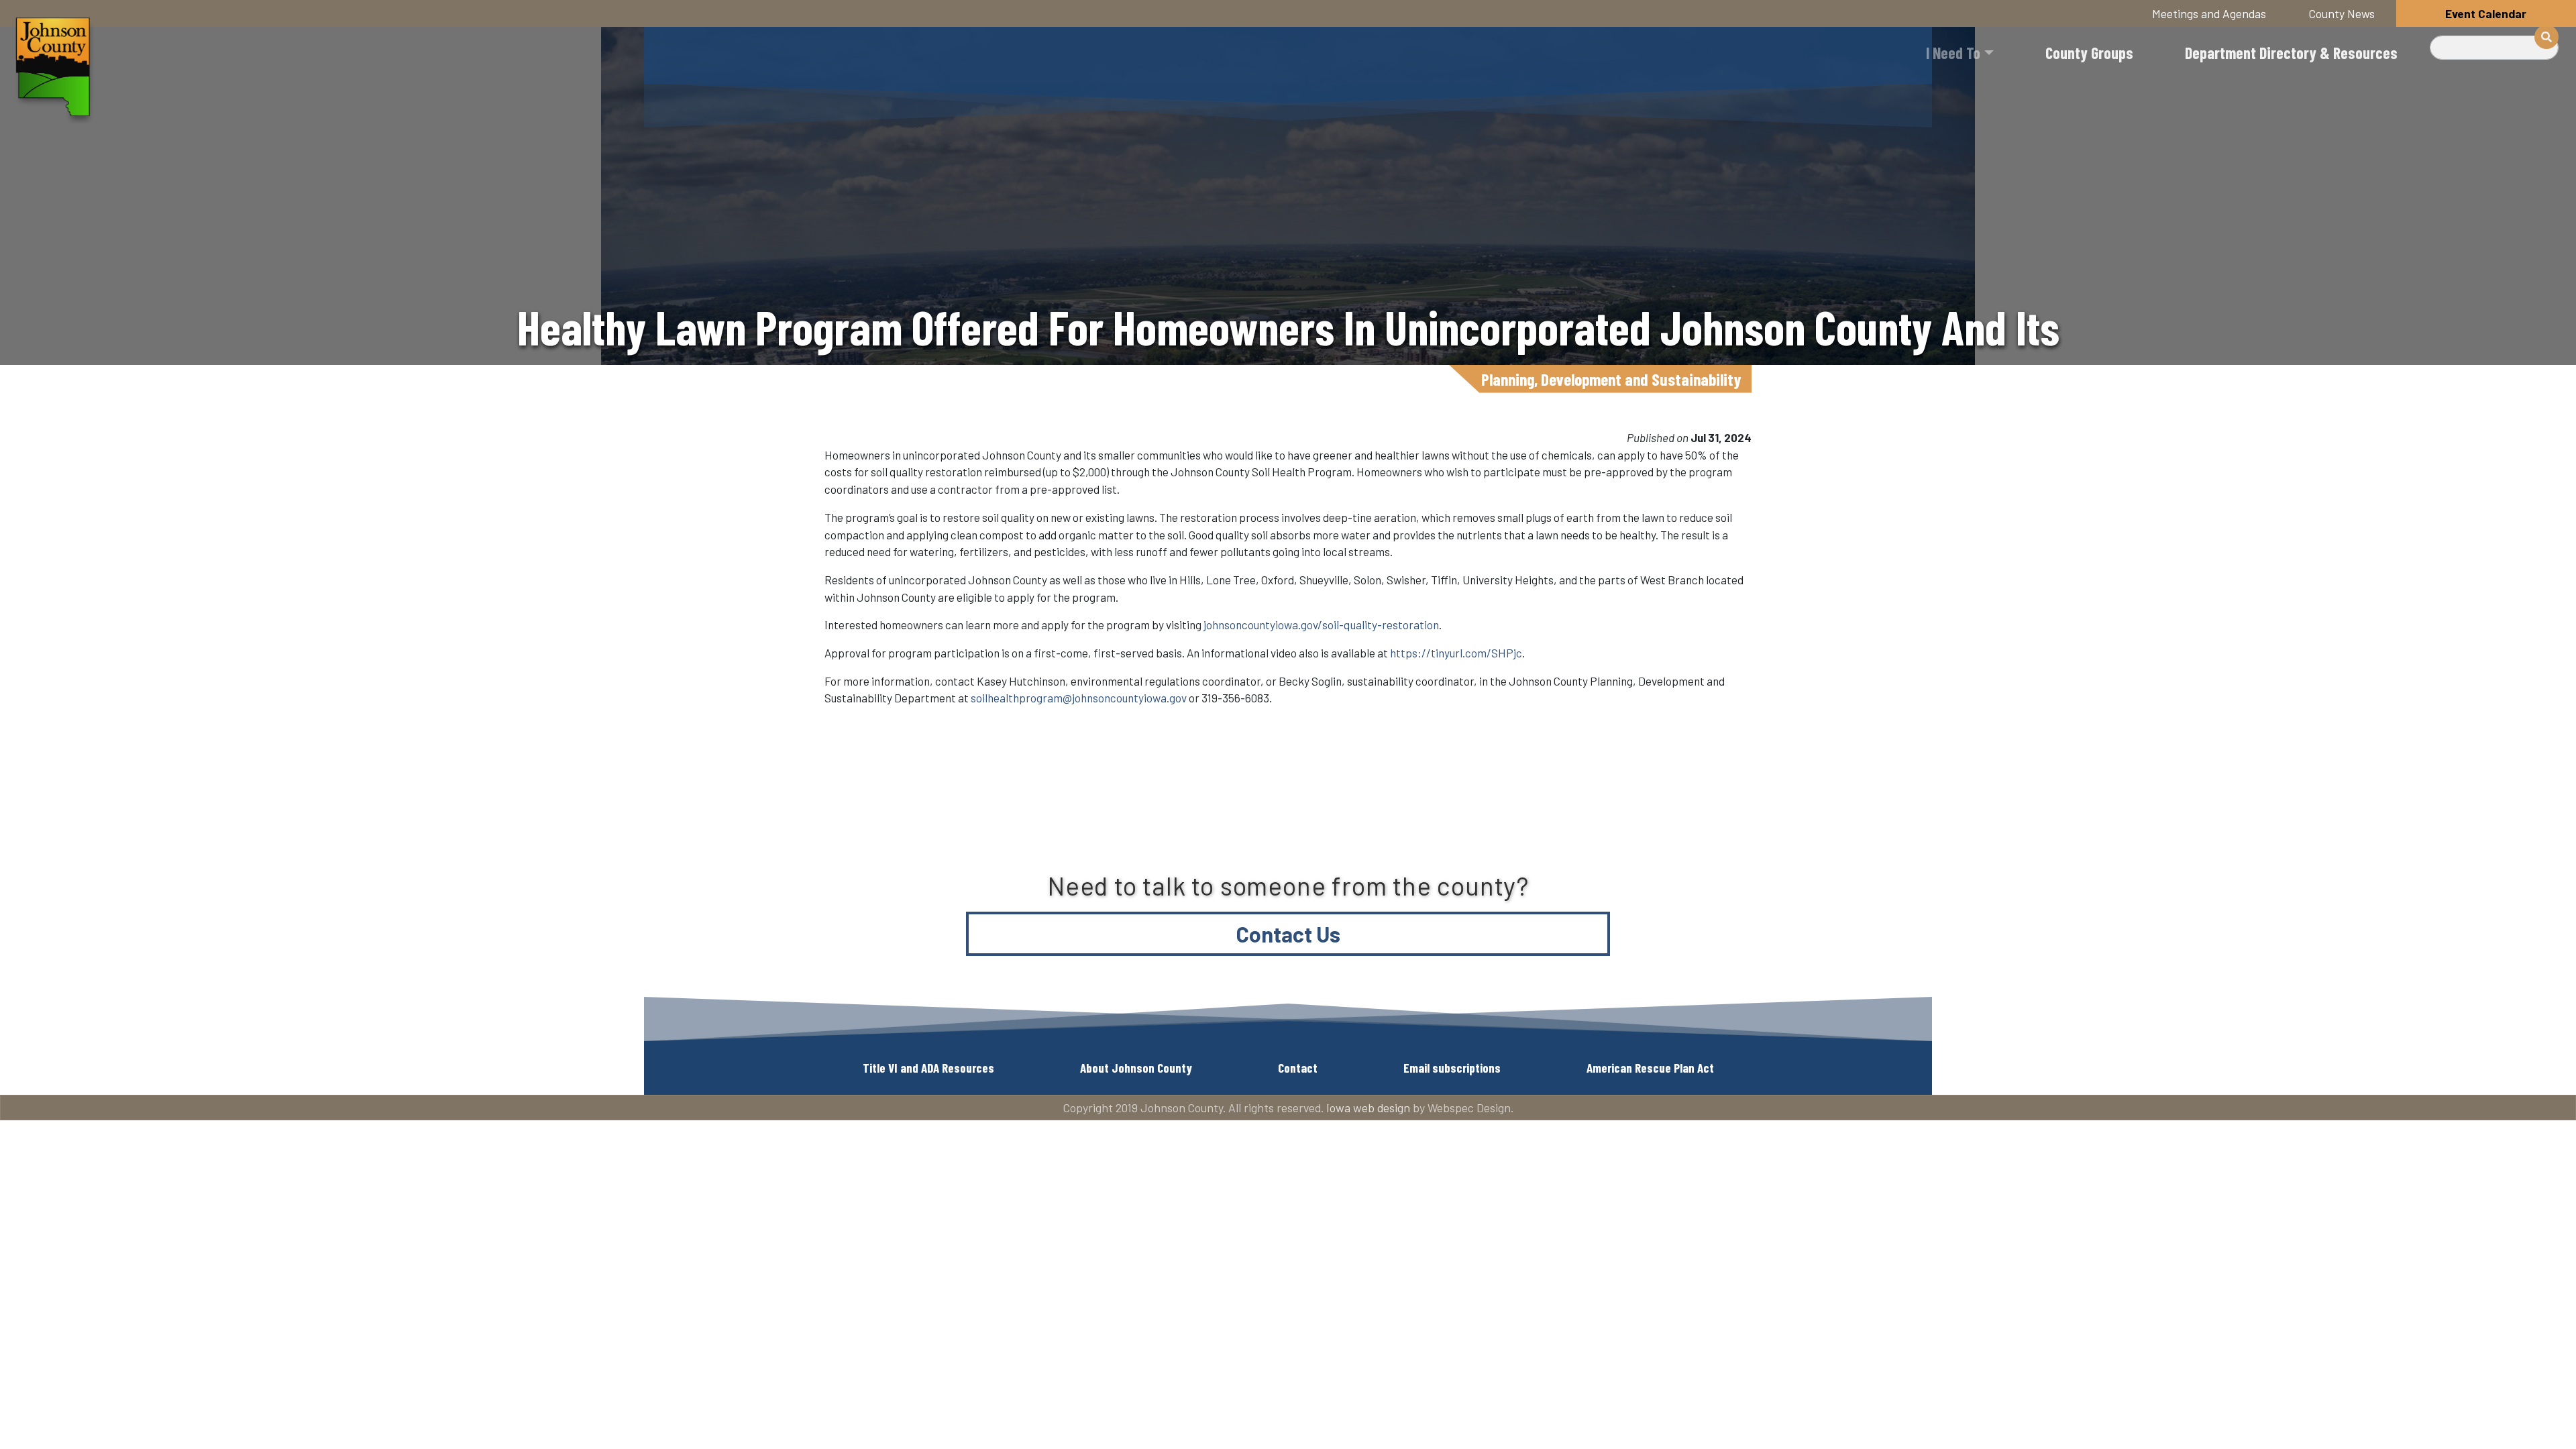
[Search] (2546, 37)
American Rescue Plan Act (1650, 1068)
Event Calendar (2486, 13)
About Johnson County (1136, 1068)
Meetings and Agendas (2209, 13)
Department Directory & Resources (2291, 53)
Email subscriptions (1452, 1068)
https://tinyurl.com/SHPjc (1456, 653)
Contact (1298, 1068)
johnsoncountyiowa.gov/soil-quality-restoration (1321, 625)
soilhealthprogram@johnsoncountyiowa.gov (1079, 698)
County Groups (2089, 53)
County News (2342, 13)
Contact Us (1288, 934)
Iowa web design (1368, 1108)
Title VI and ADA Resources (928, 1068)
